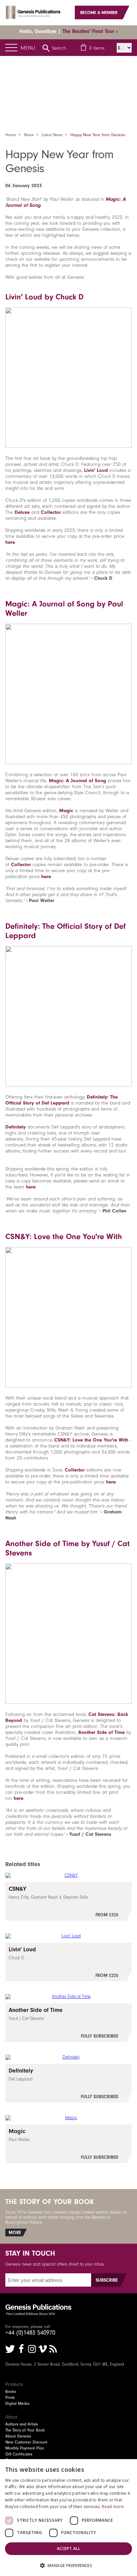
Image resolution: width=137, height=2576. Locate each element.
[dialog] (68, 2518)
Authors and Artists (22, 2424)
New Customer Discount (26, 2442)
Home (11, 135)
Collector (51, 512)
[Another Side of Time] (68, 2023)
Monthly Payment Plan (25, 2448)
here (10, 542)
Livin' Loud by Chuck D (44, 297)
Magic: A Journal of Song (77, 781)
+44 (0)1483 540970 (30, 2333)
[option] (68, 82)
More (15, 2233)
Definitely (15, 1127)
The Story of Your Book (25, 2430)
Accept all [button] (68, 2549)
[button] (68, 2565)
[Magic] (68, 2144)
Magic (66, 810)
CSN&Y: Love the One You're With (64, 1236)
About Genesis (18, 2436)
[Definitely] (68, 2083)
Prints (10, 2398)
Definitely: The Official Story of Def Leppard (62, 1100)
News (29, 135)
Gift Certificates (19, 2454)
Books (11, 2392)
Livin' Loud (96, 470)
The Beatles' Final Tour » (90, 31)
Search (59, 48)
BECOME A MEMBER (99, 12)
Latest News (52, 135)
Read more (113, 2507)
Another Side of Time (101, 1732)
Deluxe (22, 512)
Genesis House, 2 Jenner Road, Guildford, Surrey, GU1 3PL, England (65, 2364)
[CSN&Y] (68, 1901)
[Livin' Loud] (68, 1962)
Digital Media (17, 2404)
